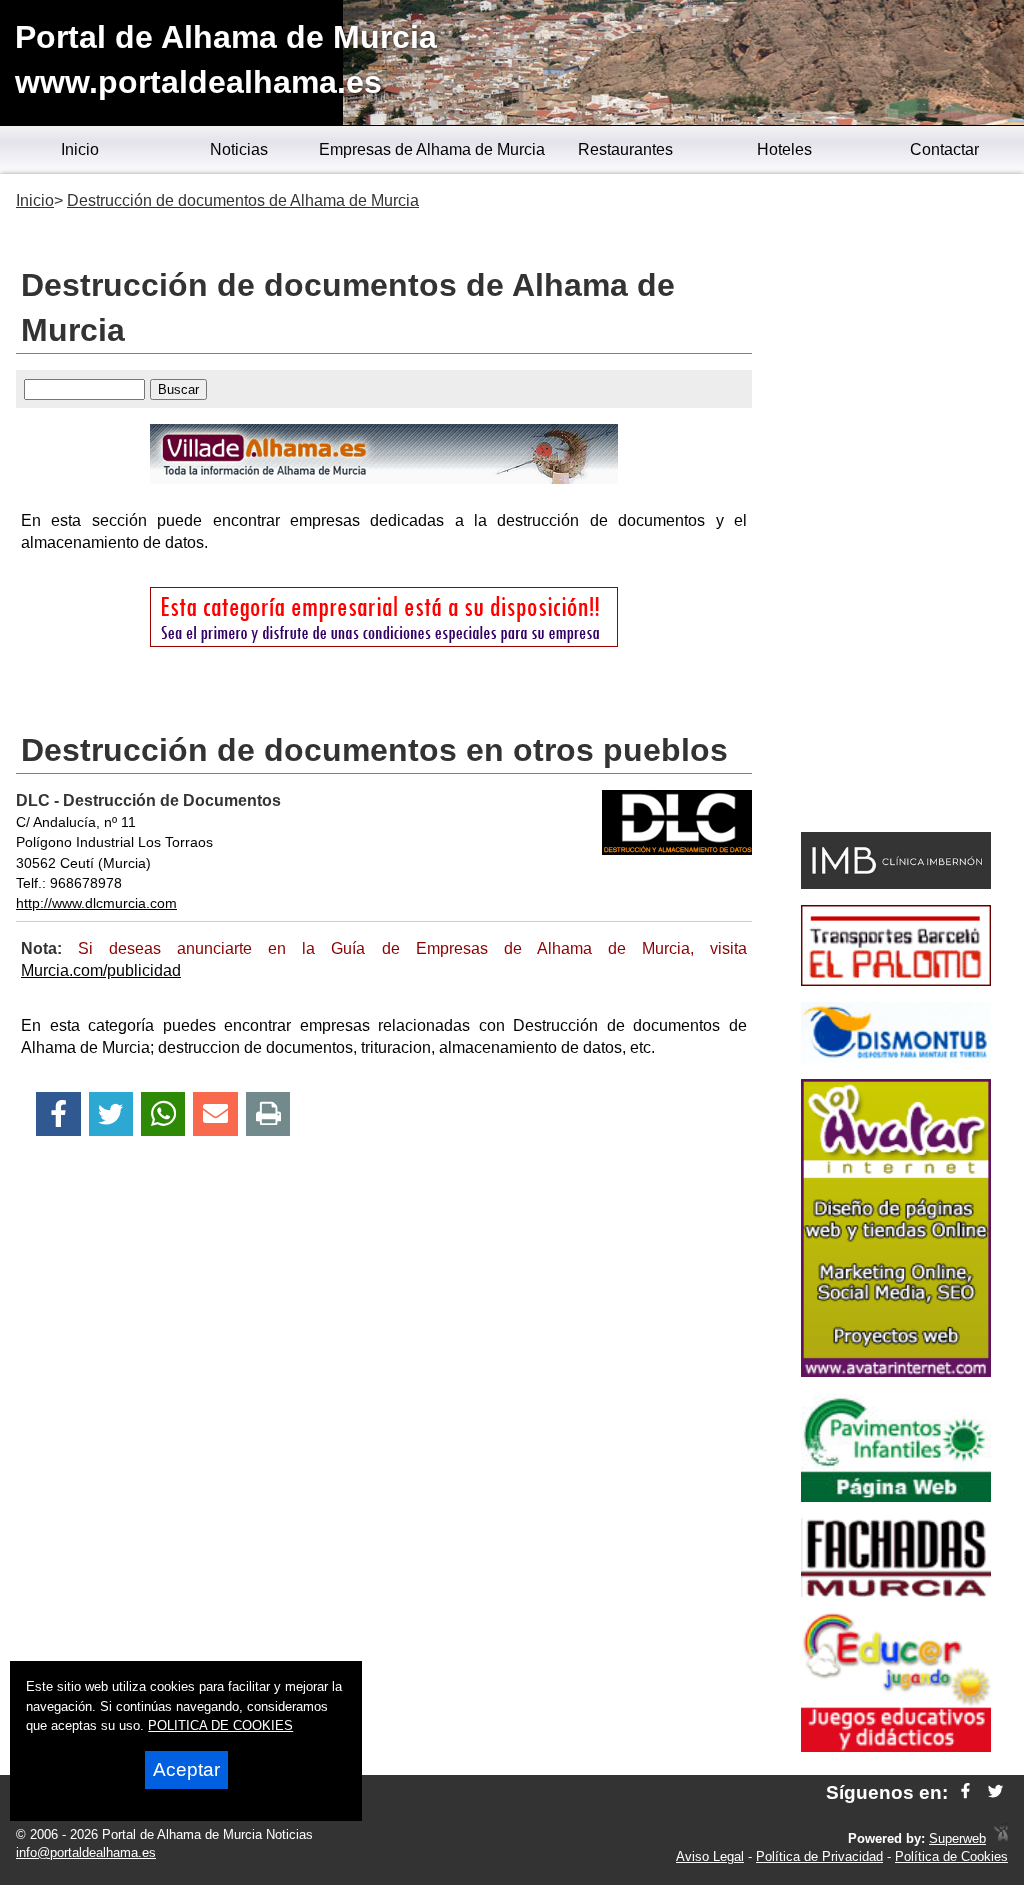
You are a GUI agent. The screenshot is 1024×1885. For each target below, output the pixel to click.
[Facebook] (58, 1114)
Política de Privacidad (819, 1856)
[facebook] (965, 1792)
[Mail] (215, 1114)
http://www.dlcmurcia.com (96, 903)
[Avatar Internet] (896, 1371)
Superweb (957, 1838)
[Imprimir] (268, 1114)
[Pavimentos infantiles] (896, 1496)
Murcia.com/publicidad (101, 970)
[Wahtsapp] (163, 1114)
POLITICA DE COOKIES (220, 1725)
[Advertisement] (896, 506)
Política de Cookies (951, 1856)
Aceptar (186, 1769)
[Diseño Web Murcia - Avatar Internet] (1001, 1838)
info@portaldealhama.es (86, 1852)
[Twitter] (111, 1114)
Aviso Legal (710, 1856)
